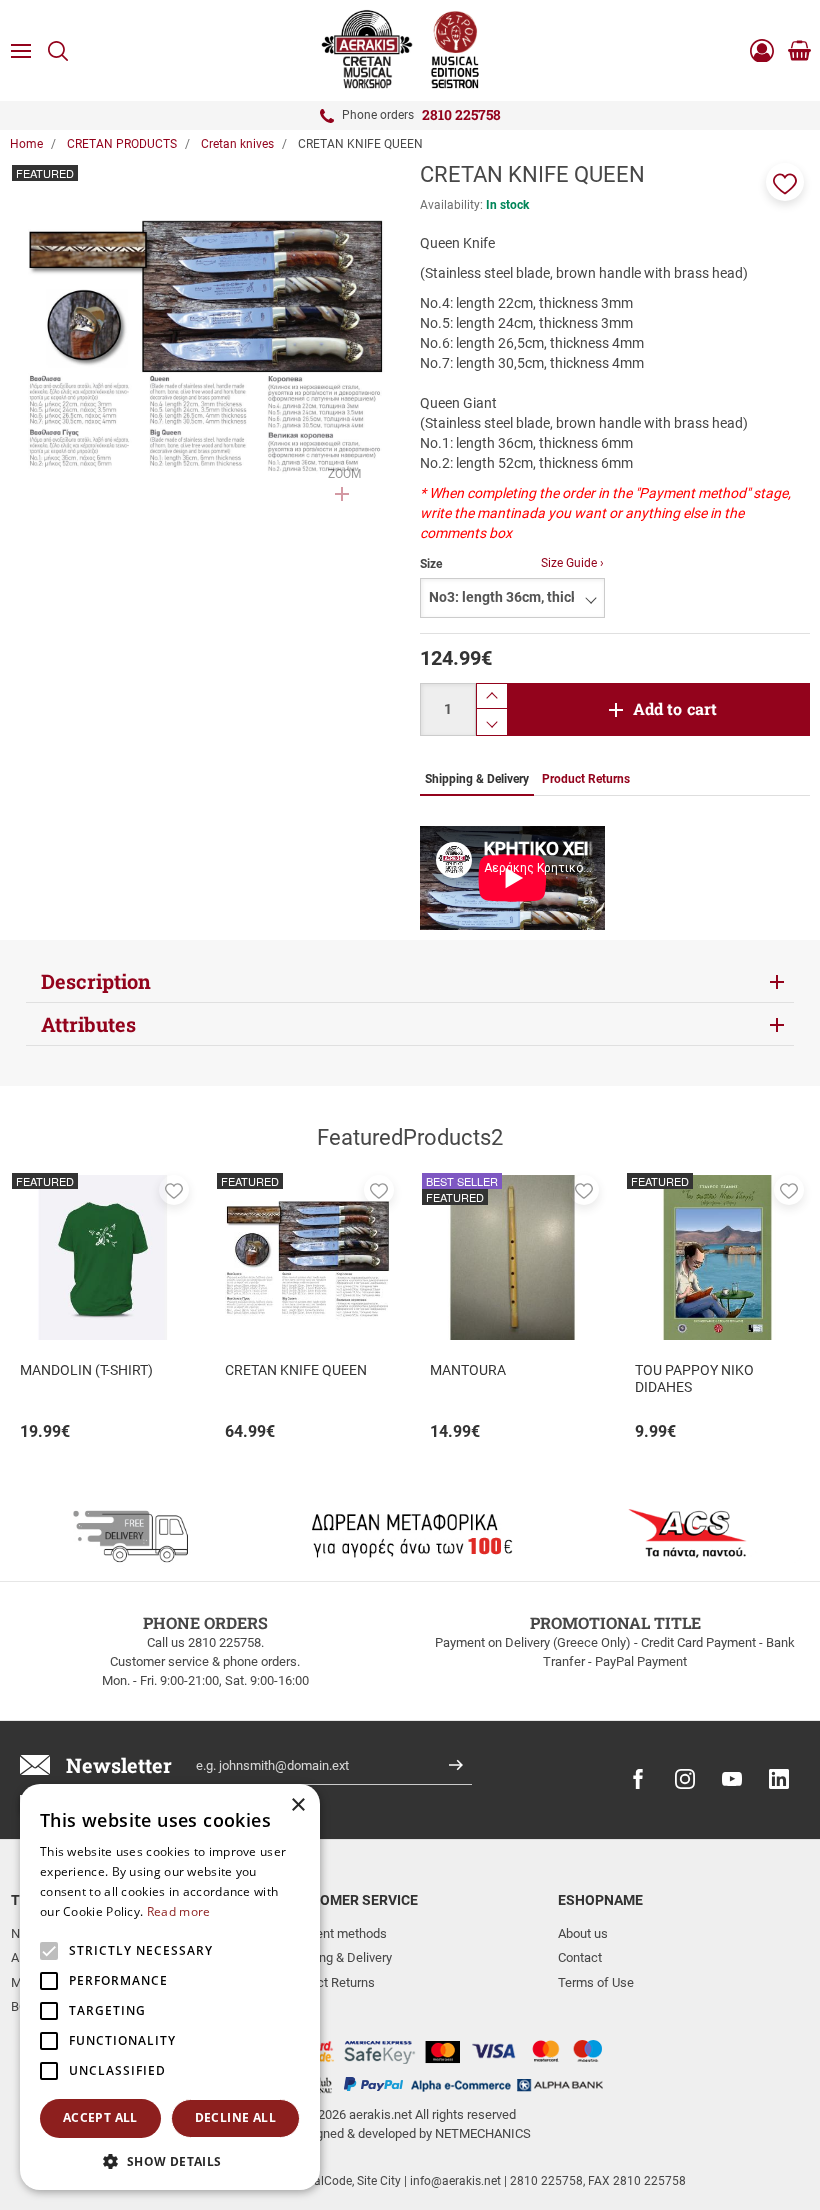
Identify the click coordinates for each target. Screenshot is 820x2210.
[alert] (170, 1987)
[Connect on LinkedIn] (779, 1779)
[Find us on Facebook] (638, 1779)
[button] (785, 182)
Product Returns (329, 1982)
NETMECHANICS (483, 2133)
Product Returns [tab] (586, 779)
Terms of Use (596, 1982)
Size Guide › (572, 563)
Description (96, 981)
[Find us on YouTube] (732, 1779)
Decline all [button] (235, 2117)
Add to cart (675, 708)
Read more (179, 1911)
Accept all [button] (100, 2117)
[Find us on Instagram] (685, 1779)
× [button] (297, 1805)
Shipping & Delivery (338, 1957)
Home (26, 144)
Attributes (88, 1024)
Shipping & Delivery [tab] (477, 779)
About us (583, 1933)
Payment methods (335, 1933)
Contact (580, 1957)
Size (431, 564)
